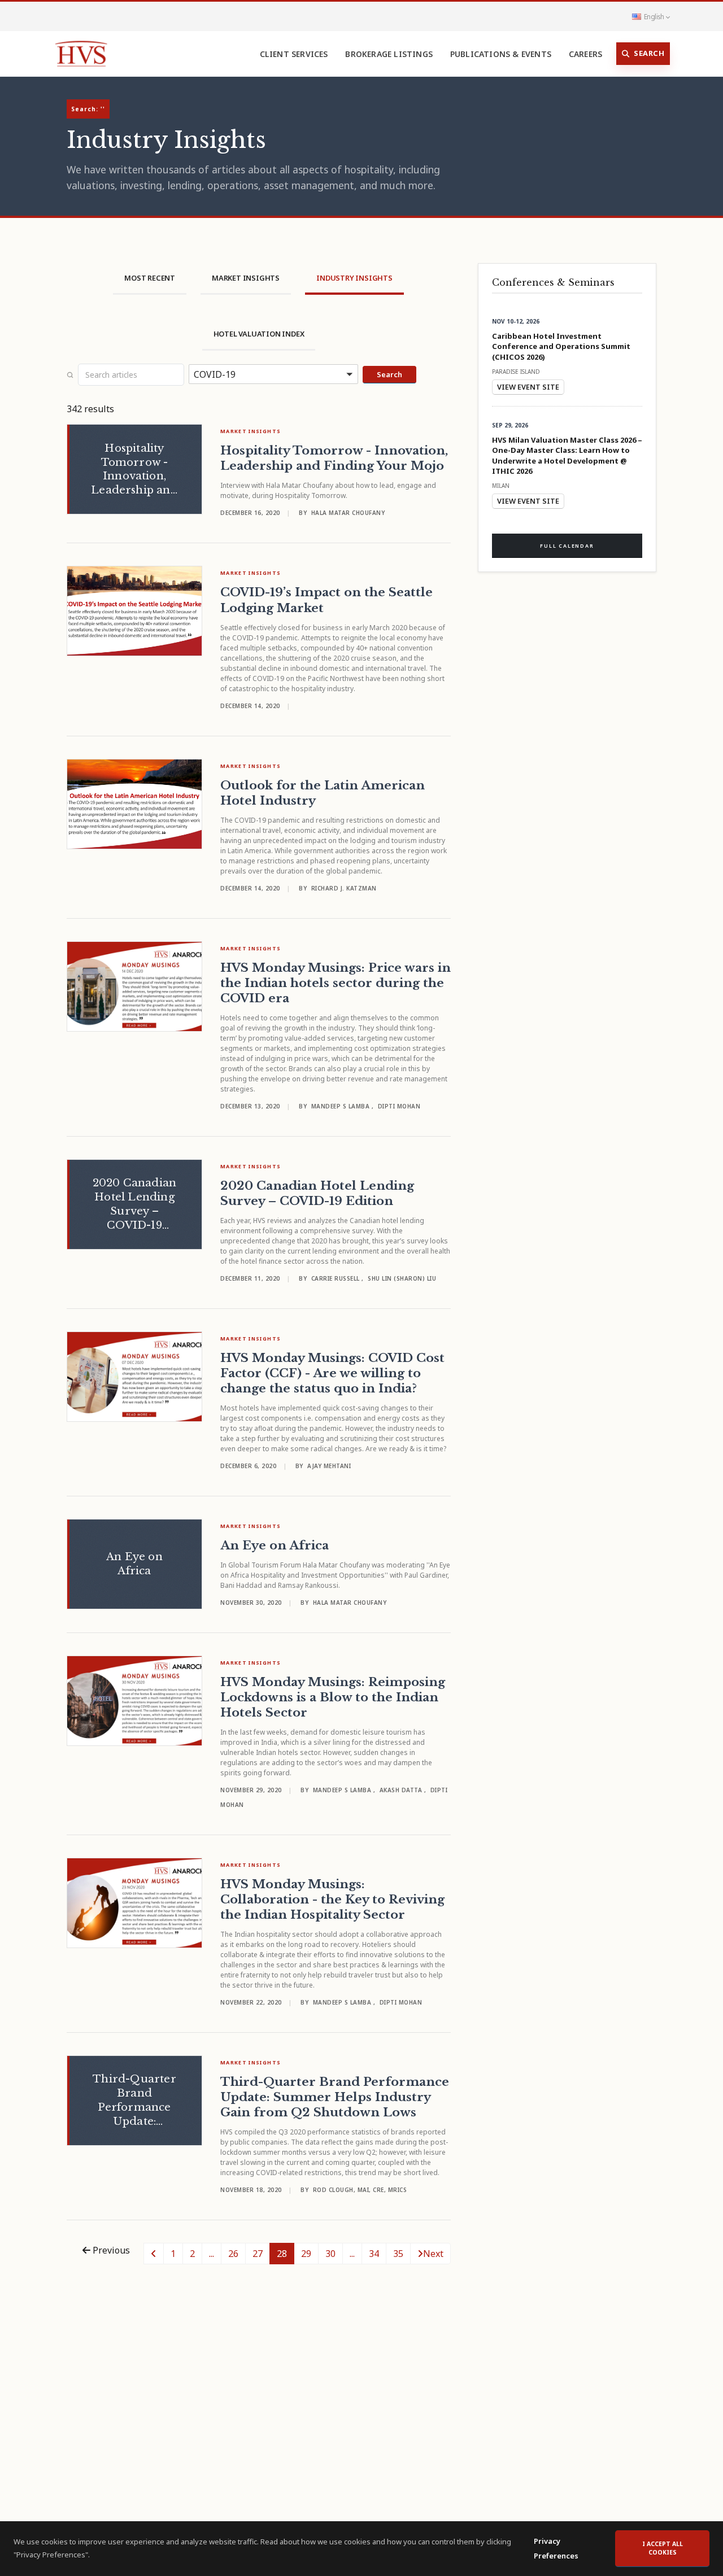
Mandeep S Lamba (341, 1106)
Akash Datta (402, 1790)
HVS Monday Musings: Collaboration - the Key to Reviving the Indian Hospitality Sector (332, 1900)
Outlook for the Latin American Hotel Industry (323, 793)
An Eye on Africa (275, 1545)
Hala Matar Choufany (348, 513)
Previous (110, 2250)
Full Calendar (567, 546)
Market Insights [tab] (246, 278)
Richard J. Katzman (344, 888)
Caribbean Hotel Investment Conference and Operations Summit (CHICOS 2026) (561, 346)
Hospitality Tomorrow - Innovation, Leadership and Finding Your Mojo (334, 458)
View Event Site (528, 387)
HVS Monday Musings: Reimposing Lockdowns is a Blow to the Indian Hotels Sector (333, 1697)
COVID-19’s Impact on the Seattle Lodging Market (326, 600)
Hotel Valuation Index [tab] (259, 334)
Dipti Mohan (399, 1106)
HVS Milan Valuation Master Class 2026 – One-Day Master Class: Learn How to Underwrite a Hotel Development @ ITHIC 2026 (567, 456)
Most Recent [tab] (150, 278)
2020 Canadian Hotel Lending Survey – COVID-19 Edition (317, 1193)
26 (233, 2254)
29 (306, 2254)
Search (649, 53)
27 (258, 2254)
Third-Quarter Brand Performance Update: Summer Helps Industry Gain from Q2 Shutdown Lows (335, 2097)
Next (433, 2254)
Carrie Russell (337, 1278)
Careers (585, 54)
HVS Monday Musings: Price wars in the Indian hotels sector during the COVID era (336, 983)
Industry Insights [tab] (354, 278)
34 (374, 2254)
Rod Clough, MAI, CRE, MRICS (360, 2190)
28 (282, 2254)
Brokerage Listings (389, 54)
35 (398, 2254)
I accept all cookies (663, 2548)
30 (330, 2254)
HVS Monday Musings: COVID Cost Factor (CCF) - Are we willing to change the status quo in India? (332, 1373)
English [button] (654, 16)
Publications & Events (501, 54)
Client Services (294, 54)
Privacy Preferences (556, 2548)
